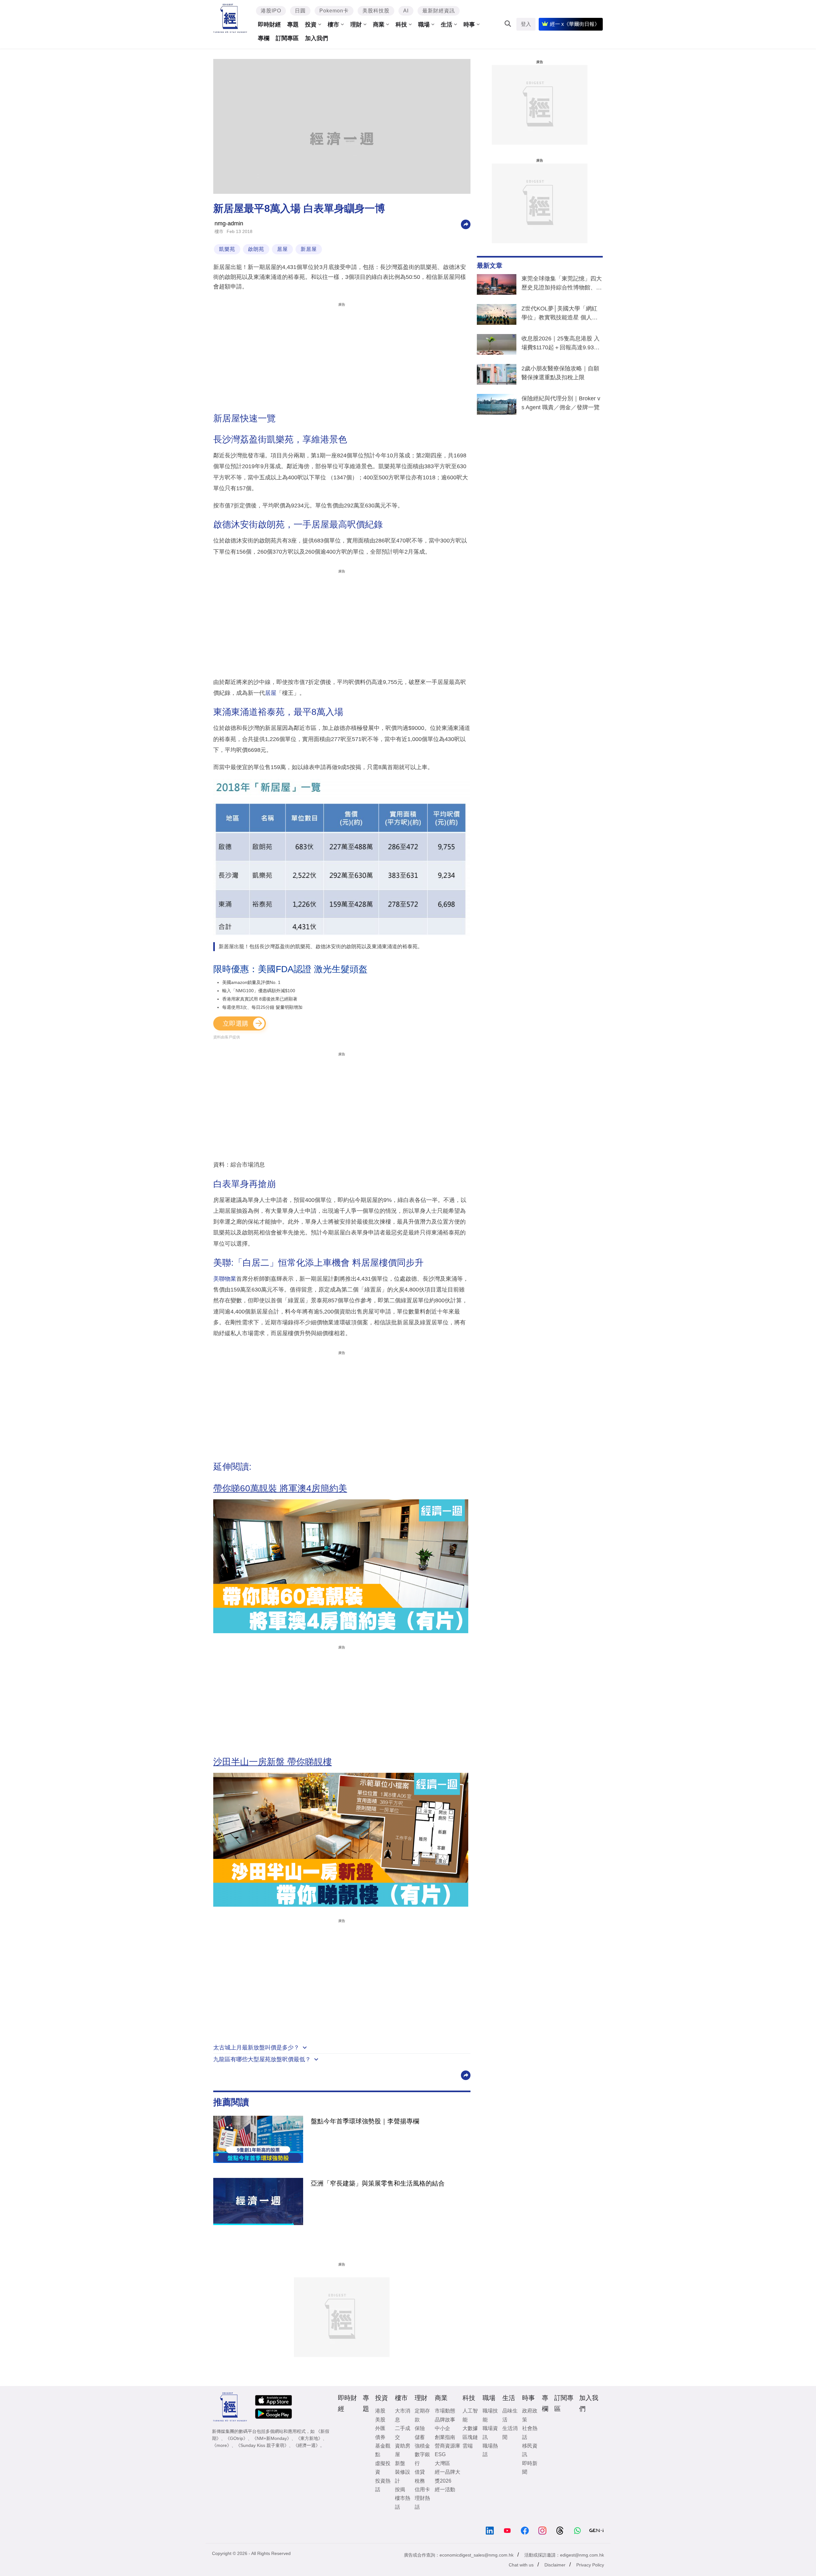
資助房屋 (403, 2450)
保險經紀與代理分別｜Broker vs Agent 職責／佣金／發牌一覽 (561, 403)
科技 (401, 25)
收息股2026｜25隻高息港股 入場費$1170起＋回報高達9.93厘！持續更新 (561, 344)
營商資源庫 (448, 2446)
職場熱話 (490, 2450)
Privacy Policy (590, 2565)
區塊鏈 (470, 2437)
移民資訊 (530, 2450)
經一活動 (445, 2489)
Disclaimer (555, 2565)
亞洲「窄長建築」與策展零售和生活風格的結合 (378, 2183)
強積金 (422, 2446)
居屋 (282, 249)
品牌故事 (445, 2420)
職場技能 (490, 2415)
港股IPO (271, 11)
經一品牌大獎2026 (448, 2476)
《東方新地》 (309, 2438)
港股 (380, 2411)
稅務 (420, 2481)
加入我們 (317, 38)
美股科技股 (376, 11)
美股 (380, 2420)
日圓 (300, 11)
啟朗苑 (256, 249)
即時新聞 (530, 2468)
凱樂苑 (227, 249)
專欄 (264, 38)
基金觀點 (383, 2450)
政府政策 (530, 2415)
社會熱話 (530, 2433)
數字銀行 (422, 2459)
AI (406, 11)
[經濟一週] (230, 18)
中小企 (442, 2428)
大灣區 (442, 2463)
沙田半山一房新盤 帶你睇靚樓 (273, 1762)
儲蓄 (420, 2437)
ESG (440, 2454)
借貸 (420, 2472)
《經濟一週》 (307, 2445)
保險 (420, 2428)
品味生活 (510, 2415)
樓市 (333, 25)
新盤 (400, 2463)
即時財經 (269, 25)
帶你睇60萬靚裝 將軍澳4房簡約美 (280, 1488)
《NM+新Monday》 (272, 2438)
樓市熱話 (403, 2502)
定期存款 (422, 2415)
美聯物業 (225, 1279)
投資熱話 (383, 2485)
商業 (379, 25)
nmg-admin (229, 223)
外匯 (380, 2428)
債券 (380, 2437)
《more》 (222, 2445)
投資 (311, 25)
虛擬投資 (383, 2468)
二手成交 (403, 2433)
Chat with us (521, 2565)
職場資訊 (490, 2433)
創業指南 (445, 2437)
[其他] (466, 224)
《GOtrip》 (237, 2438)
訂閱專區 (287, 38)
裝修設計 (403, 2476)
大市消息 (403, 2415)
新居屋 (309, 249)
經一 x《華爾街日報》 (575, 24)
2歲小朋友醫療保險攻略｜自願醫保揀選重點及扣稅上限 (560, 373)
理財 (356, 25)
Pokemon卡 (334, 11)
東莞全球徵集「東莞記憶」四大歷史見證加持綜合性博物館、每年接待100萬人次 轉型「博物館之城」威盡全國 (562, 284)
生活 (447, 25)
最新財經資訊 (439, 11)
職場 (424, 25)
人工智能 (470, 2415)
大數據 (470, 2428)
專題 (293, 25)
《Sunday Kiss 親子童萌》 (262, 2445)
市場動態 (445, 2411)
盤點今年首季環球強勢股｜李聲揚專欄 (365, 2121)
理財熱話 (422, 2502)
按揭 (400, 2489)
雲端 (468, 2446)
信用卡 (422, 2489)
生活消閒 (510, 2433)
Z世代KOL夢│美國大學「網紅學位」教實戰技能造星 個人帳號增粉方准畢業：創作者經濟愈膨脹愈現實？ (562, 314)
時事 (469, 25)
